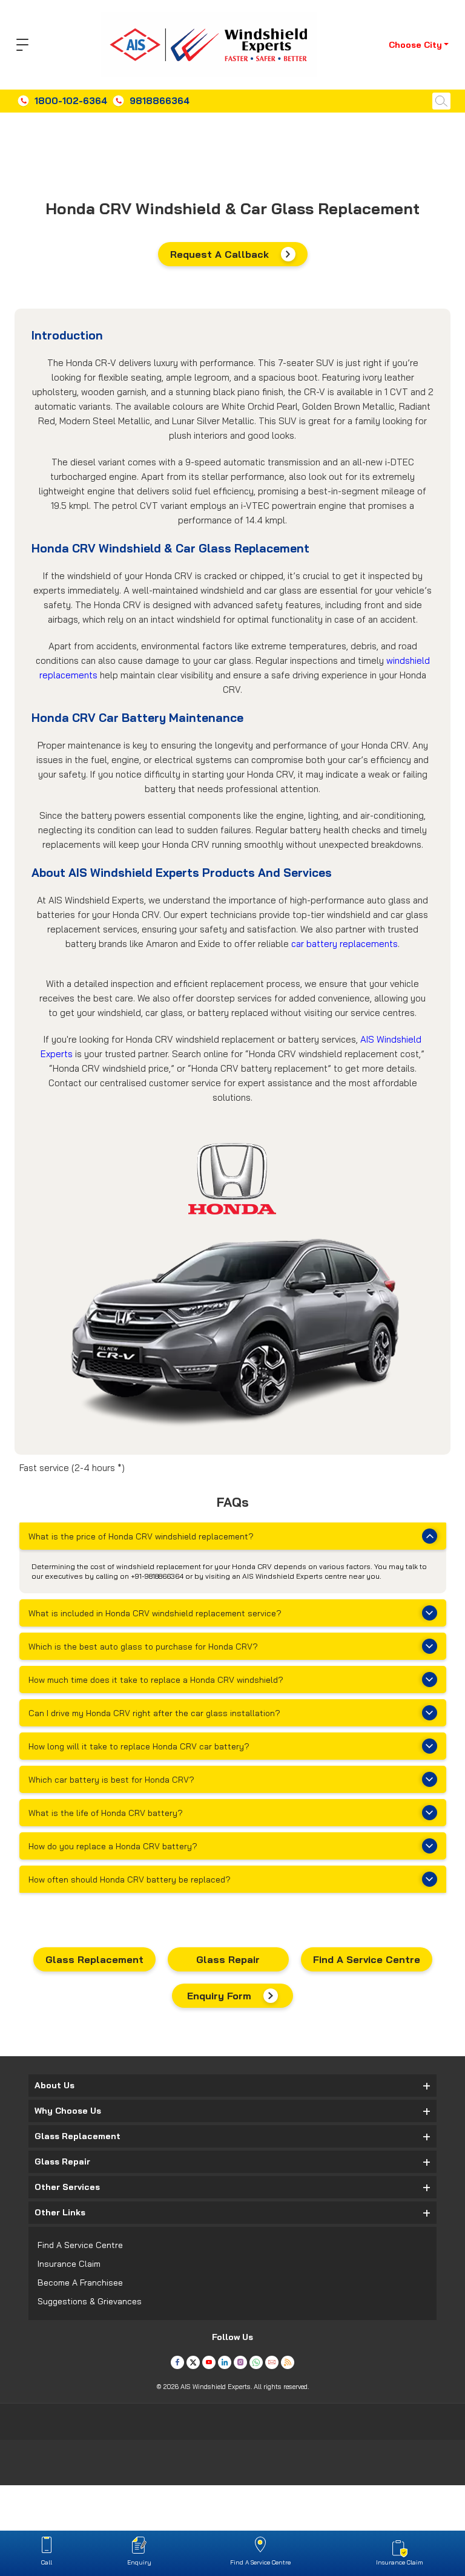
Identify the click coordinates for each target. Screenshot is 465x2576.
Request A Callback (219, 254)
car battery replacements (345, 944)
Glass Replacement (94, 1959)
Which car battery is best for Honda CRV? (111, 1780)
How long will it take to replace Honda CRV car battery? (139, 1746)
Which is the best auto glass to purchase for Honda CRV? (143, 1647)
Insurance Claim (69, 2264)
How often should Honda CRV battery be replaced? (130, 1880)
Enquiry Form (219, 1996)
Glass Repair (228, 1959)
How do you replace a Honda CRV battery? (113, 1846)
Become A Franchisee (80, 2283)
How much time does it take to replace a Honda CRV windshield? (156, 1680)
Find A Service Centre (367, 1959)
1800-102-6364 (71, 101)
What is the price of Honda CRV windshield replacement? (141, 1536)
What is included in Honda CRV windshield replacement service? (155, 1613)
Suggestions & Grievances (90, 2301)
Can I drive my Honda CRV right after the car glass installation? (154, 1713)
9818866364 (160, 101)
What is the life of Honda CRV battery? (106, 1813)
